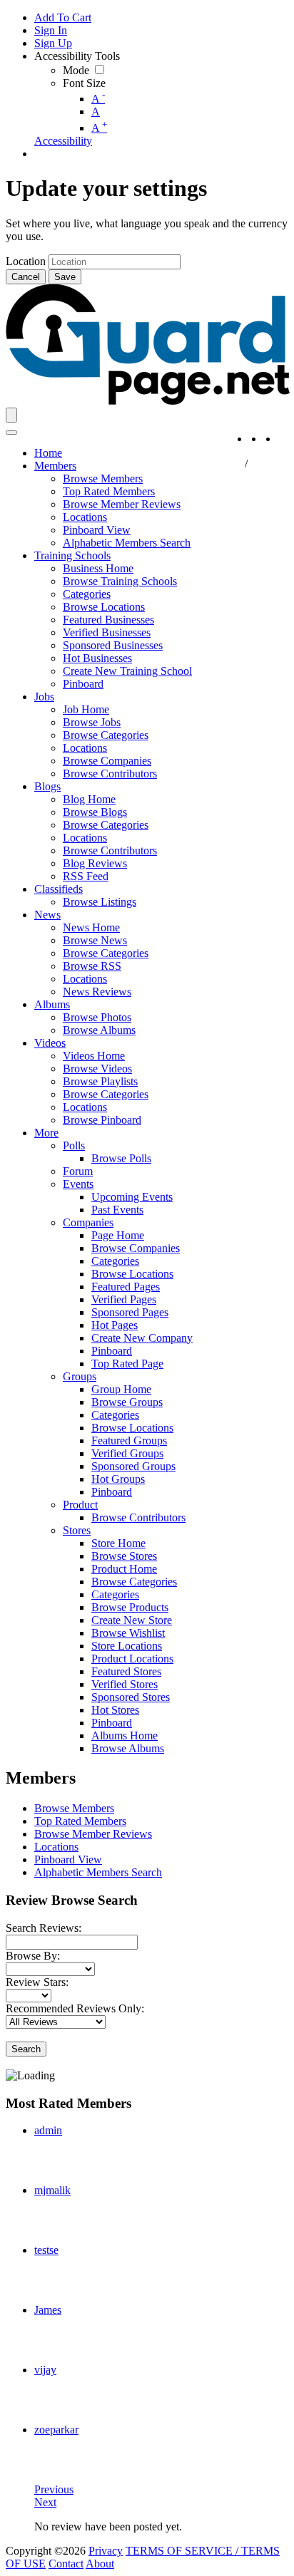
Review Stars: (37, 1982)
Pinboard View (68, 1859)
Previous (54, 2489)
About (100, 2564)
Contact (66, 2564)
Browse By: (33, 1956)
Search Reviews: (44, 1928)
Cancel (26, 277)
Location (26, 261)
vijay (45, 2370)
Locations (56, 1847)
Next (45, 2502)
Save (65, 277)
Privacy (106, 2551)
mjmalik (52, 2190)
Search (26, 2049)
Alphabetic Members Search (98, 1872)
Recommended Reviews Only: (75, 2008)
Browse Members (74, 1808)
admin (48, 2130)
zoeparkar (56, 2430)
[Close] (11, 433)
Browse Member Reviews (93, 1834)
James (48, 2310)
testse (46, 2250)
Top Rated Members (80, 1821)
